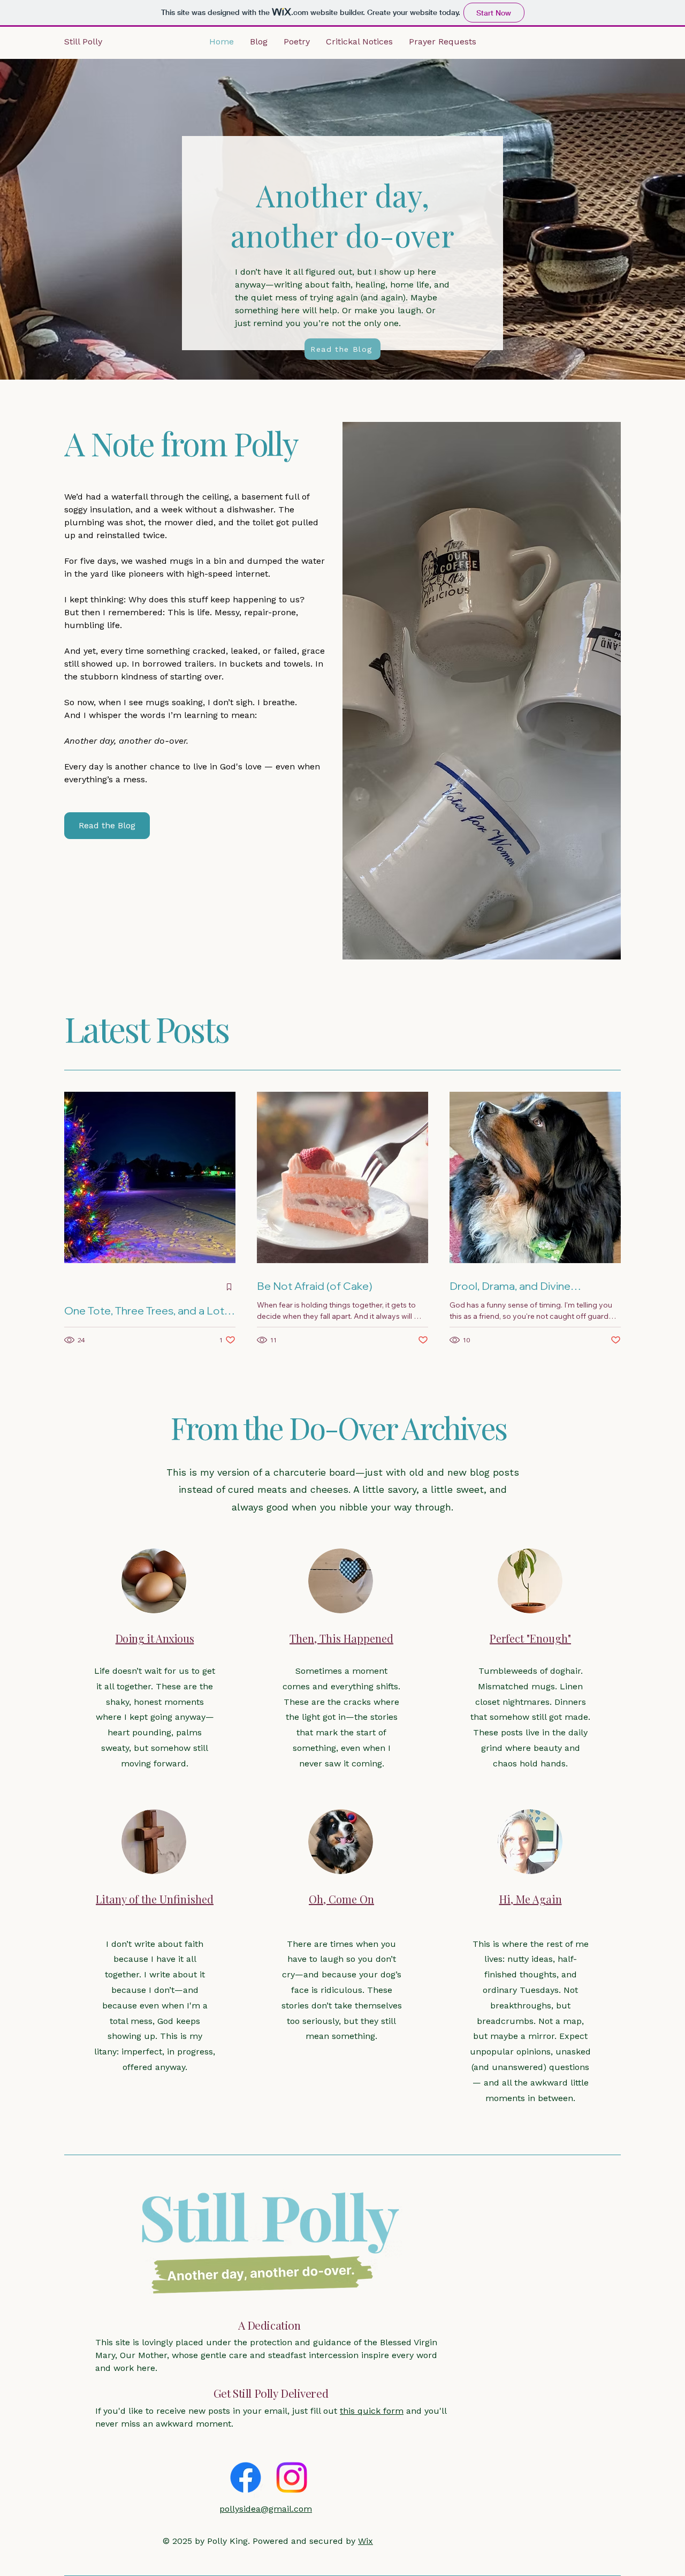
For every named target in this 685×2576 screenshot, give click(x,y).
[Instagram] (292, 2477)
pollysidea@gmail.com (266, 2509)
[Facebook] (246, 2477)
